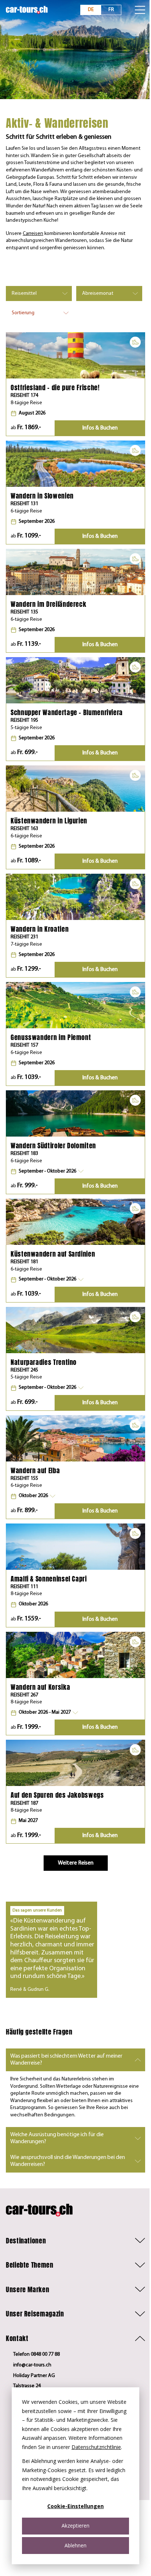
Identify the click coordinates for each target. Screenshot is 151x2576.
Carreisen (33, 234)
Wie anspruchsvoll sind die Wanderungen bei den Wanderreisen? (68, 2161)
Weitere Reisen (76, 1863)
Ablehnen (75, 2545)
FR (111, 10)
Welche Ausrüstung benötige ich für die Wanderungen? (57, 2138)
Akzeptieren (75, 2526)
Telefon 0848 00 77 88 (36, 2354)
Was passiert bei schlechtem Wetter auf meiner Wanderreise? (66, 2060)
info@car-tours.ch (32, 2365)
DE (91, 10)
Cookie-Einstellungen (75, 2506)
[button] (47, 1171)
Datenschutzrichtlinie (96, 2447)
